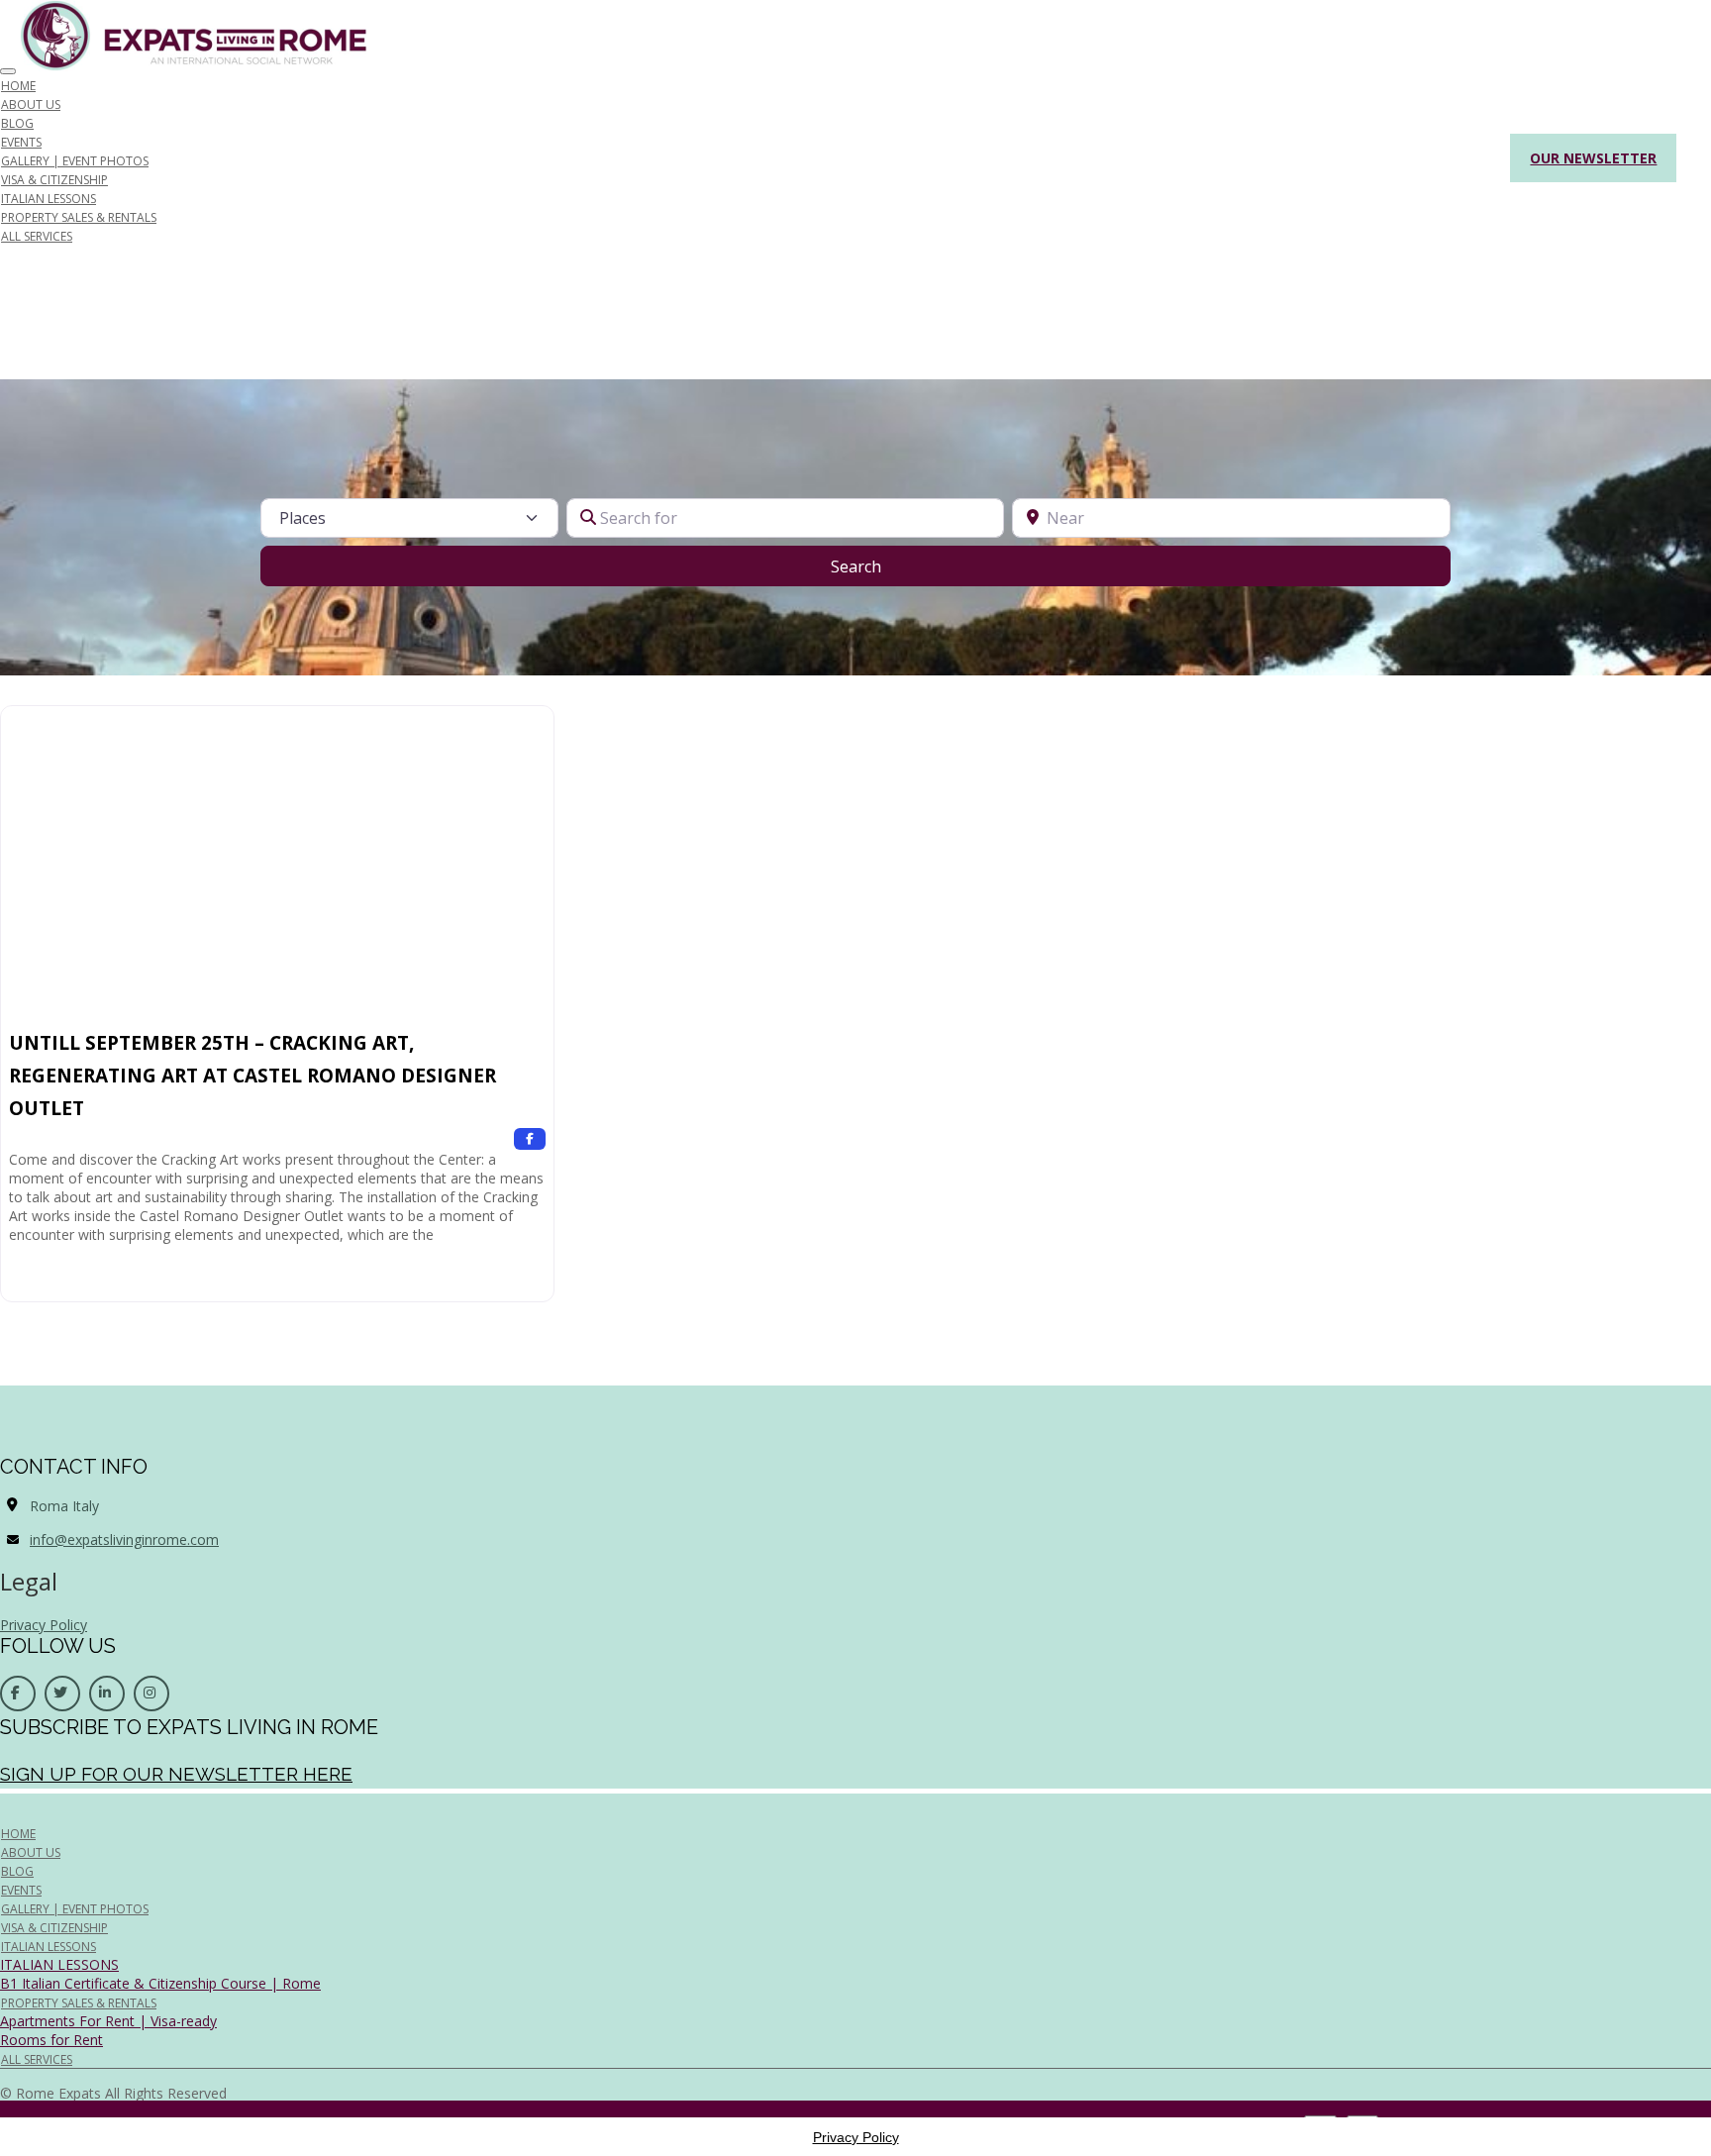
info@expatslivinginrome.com (124, 1540)
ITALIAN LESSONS (59, 1964)
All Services (37, 236)
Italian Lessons (49, 1947)
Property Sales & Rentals (79, 217)
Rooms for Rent (51, 2040)
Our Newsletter (1593, 158)
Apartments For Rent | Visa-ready (108, 2021)
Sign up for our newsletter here (176, 1774)
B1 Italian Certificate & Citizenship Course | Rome (160, 1983)
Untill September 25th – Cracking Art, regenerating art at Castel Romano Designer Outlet (252, 1076)
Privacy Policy (44, 1625)
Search (881, 566)
